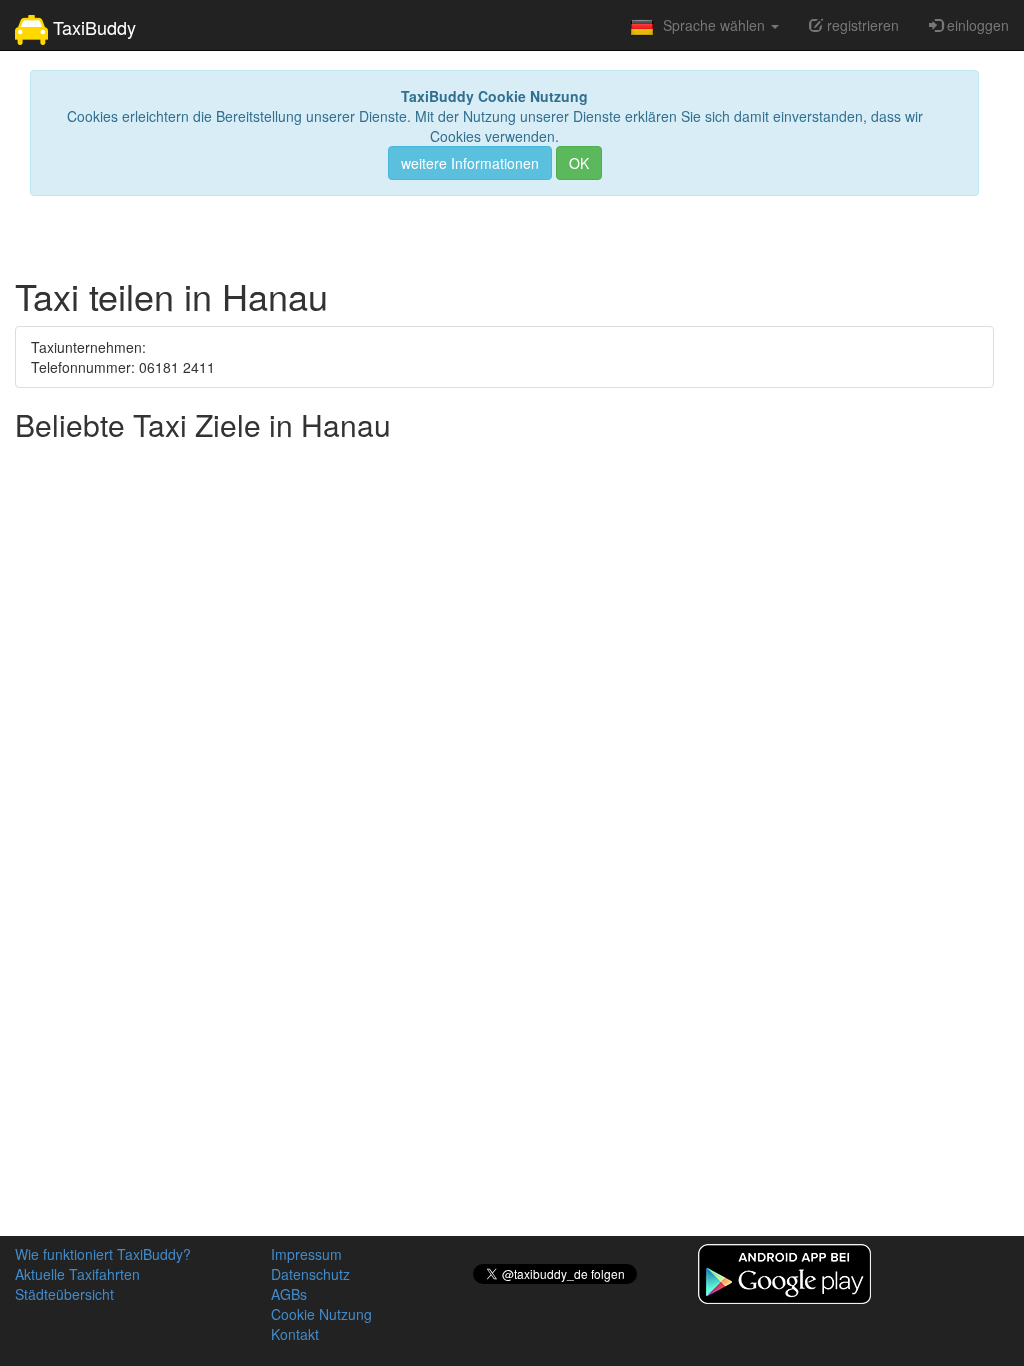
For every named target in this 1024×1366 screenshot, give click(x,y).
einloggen (976, 25)
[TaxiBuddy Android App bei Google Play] (784, 1272)
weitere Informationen (470, 163)
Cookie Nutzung (321, 1314)
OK (579, 163)
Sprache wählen (716, 25)
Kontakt (295, 1334)
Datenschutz (310, 1274)
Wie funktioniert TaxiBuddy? (103, 1254)
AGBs (289, 1294)
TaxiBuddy (92, 27)
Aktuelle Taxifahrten (77, 1274)
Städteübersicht (64, 1294)
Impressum (306, 1254)
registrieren (861, 25)
